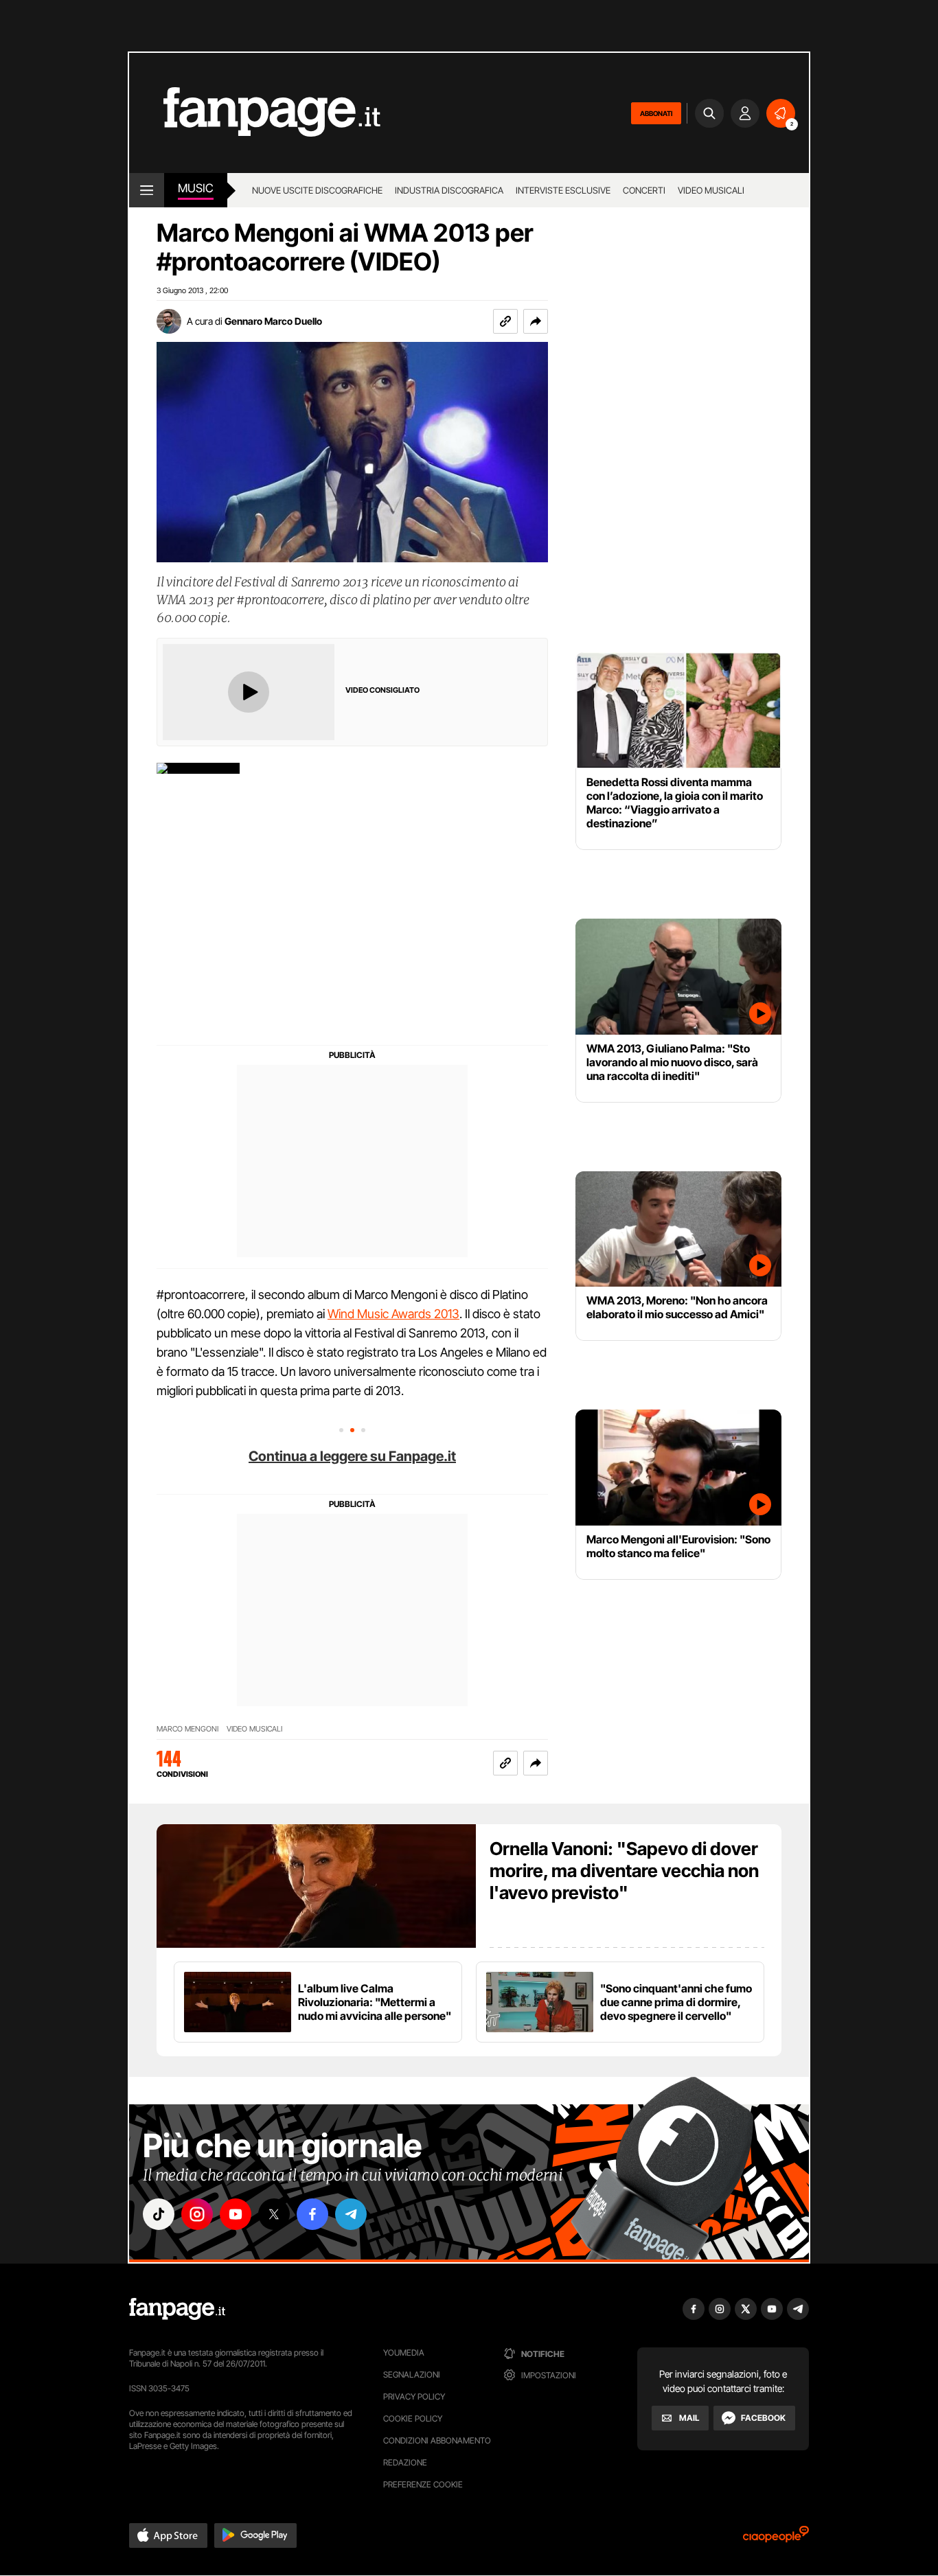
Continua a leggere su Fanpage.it (352, 1456)
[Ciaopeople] (776, 2539)
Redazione (405, 2462)
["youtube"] (236, 2214)
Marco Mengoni (187, 1729)
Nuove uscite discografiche (317, 190)
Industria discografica (449, 190)
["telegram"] (351, 2214)
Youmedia (404, 2353)
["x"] (274, 2214)
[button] (536, 321)
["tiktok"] (159, 2214)
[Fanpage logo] (255, 113)
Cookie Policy (413, 2418)
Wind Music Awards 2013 (393, 1314)
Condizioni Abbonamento (437, 2440)
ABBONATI (656, 113)
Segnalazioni (412, 2374)
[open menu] (147, 190)
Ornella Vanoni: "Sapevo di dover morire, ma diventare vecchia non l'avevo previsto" (624, 1871)
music (196, 188)
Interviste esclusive (563, 190)
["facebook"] (312, 2214)
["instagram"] (197, 2214)
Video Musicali (711, 190)
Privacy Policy (414, 2396)
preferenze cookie (423, 2484)
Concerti (644, 190)
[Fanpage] (177, 2309)
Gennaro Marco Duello (273, 321)
